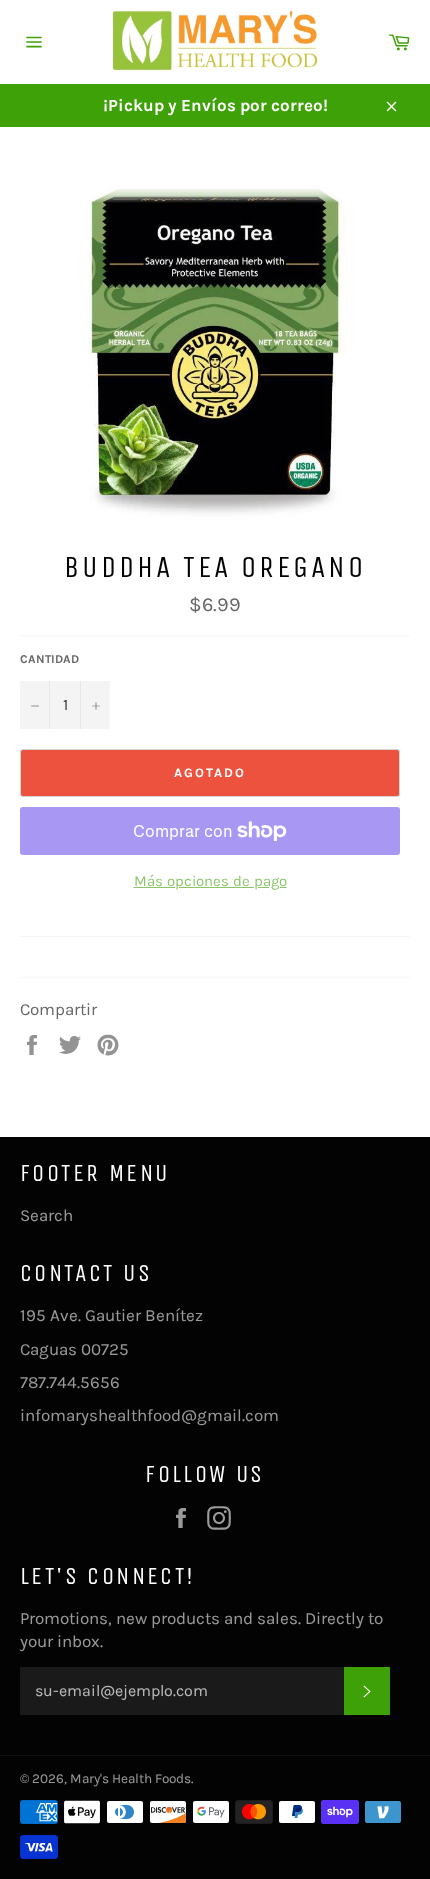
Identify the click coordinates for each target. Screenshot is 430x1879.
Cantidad (49, 659)
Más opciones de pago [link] (210, 881)
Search (46, 1215)
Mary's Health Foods (130, 1778)
